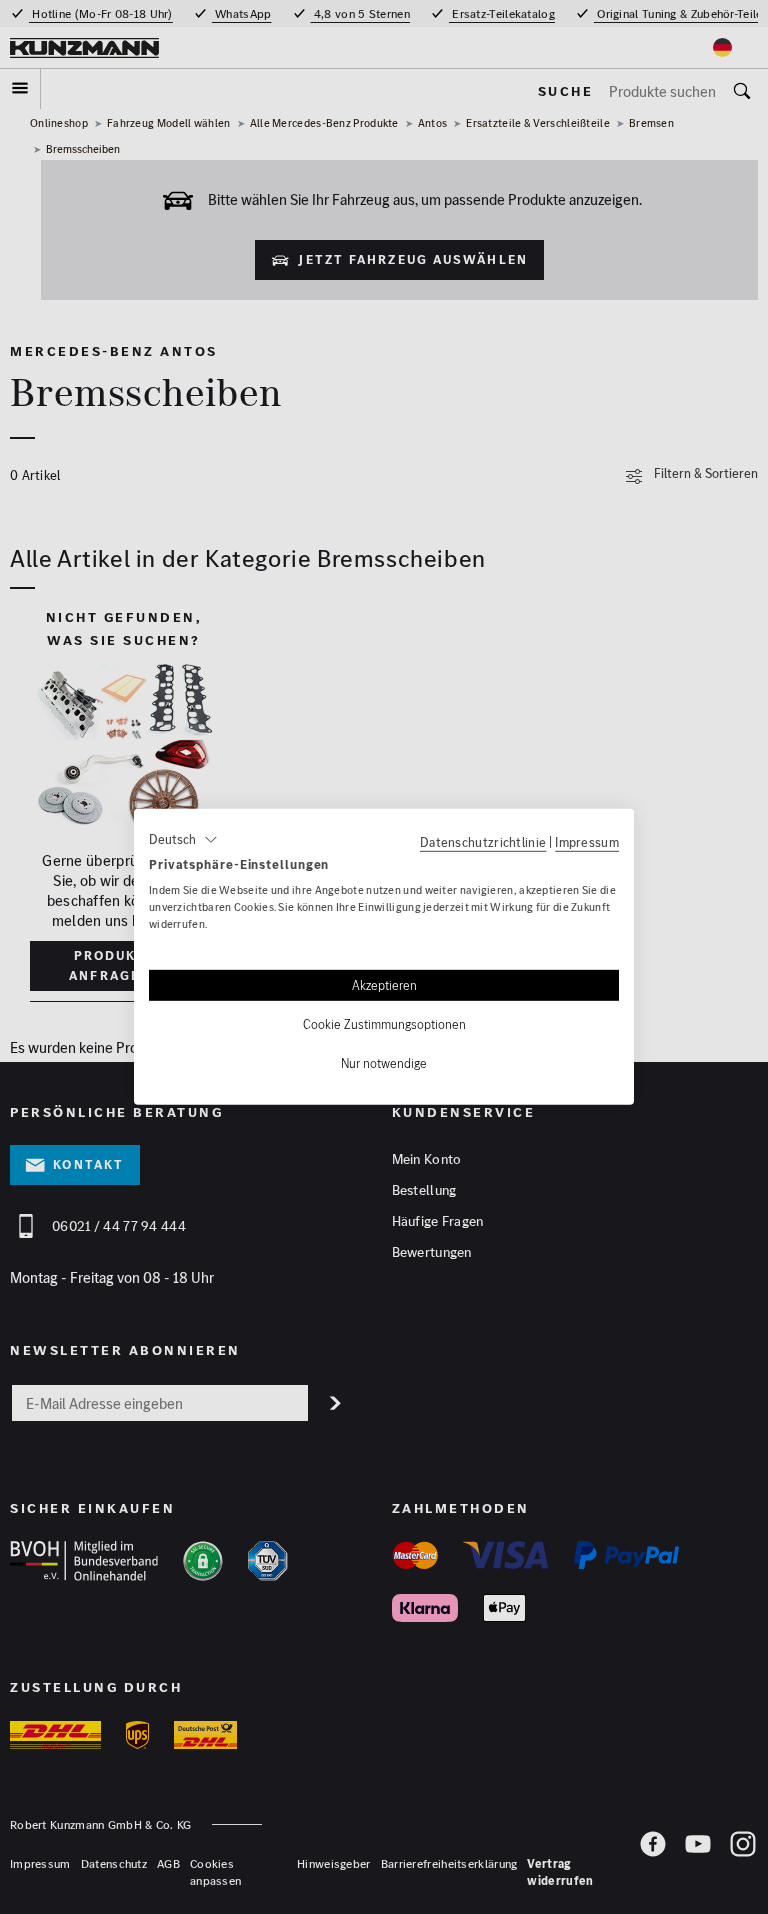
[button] (183, 840)
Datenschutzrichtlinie (483, 842)
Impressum (587, 842)
